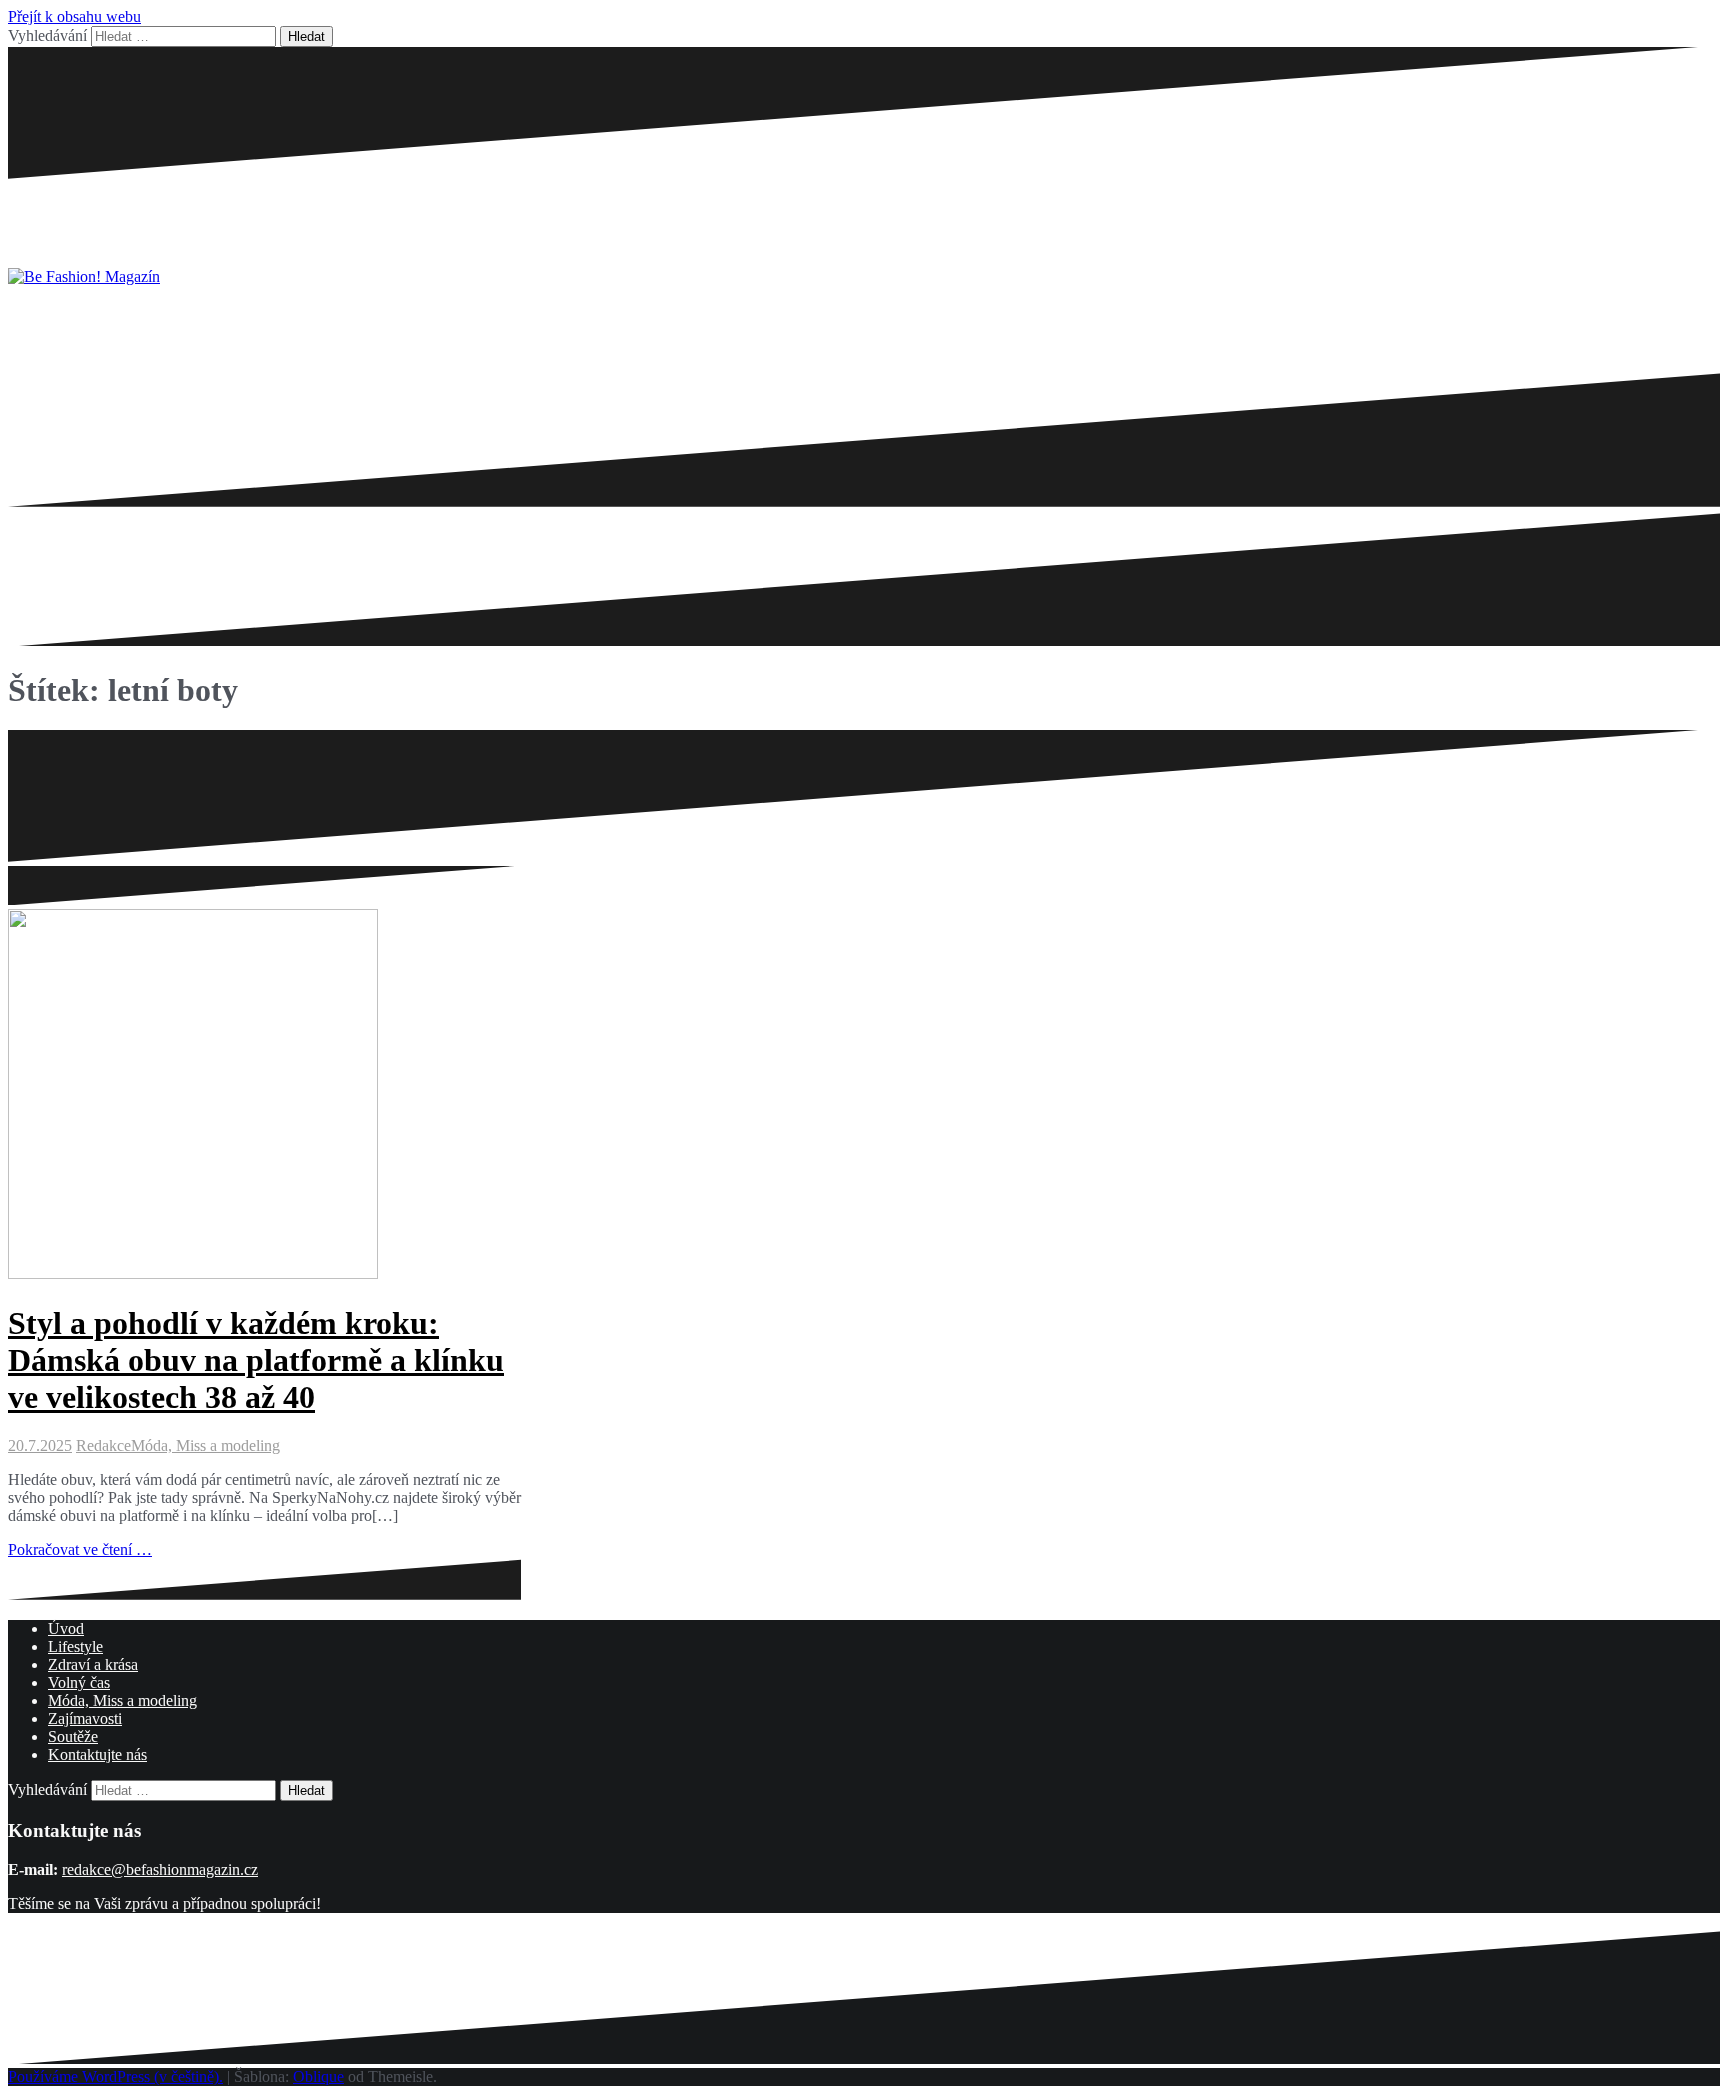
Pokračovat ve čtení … (80, 1549)
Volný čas (79, 1682)
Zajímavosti (85, 1718)
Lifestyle (75, 1646)
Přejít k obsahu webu (74, 16)
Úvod (66, 1628)
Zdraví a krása (93, 1664)
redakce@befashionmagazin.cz (160, 1869)
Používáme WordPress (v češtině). (115, 2076)
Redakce (103, 1445)
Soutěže (73, 1736)
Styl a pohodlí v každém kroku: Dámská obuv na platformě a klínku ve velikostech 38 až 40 (256, 1360)
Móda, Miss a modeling (205, 1445)
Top (1680, 2046)
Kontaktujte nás (97, 1754)
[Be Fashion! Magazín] (84, 276)
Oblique (318, 2076)
